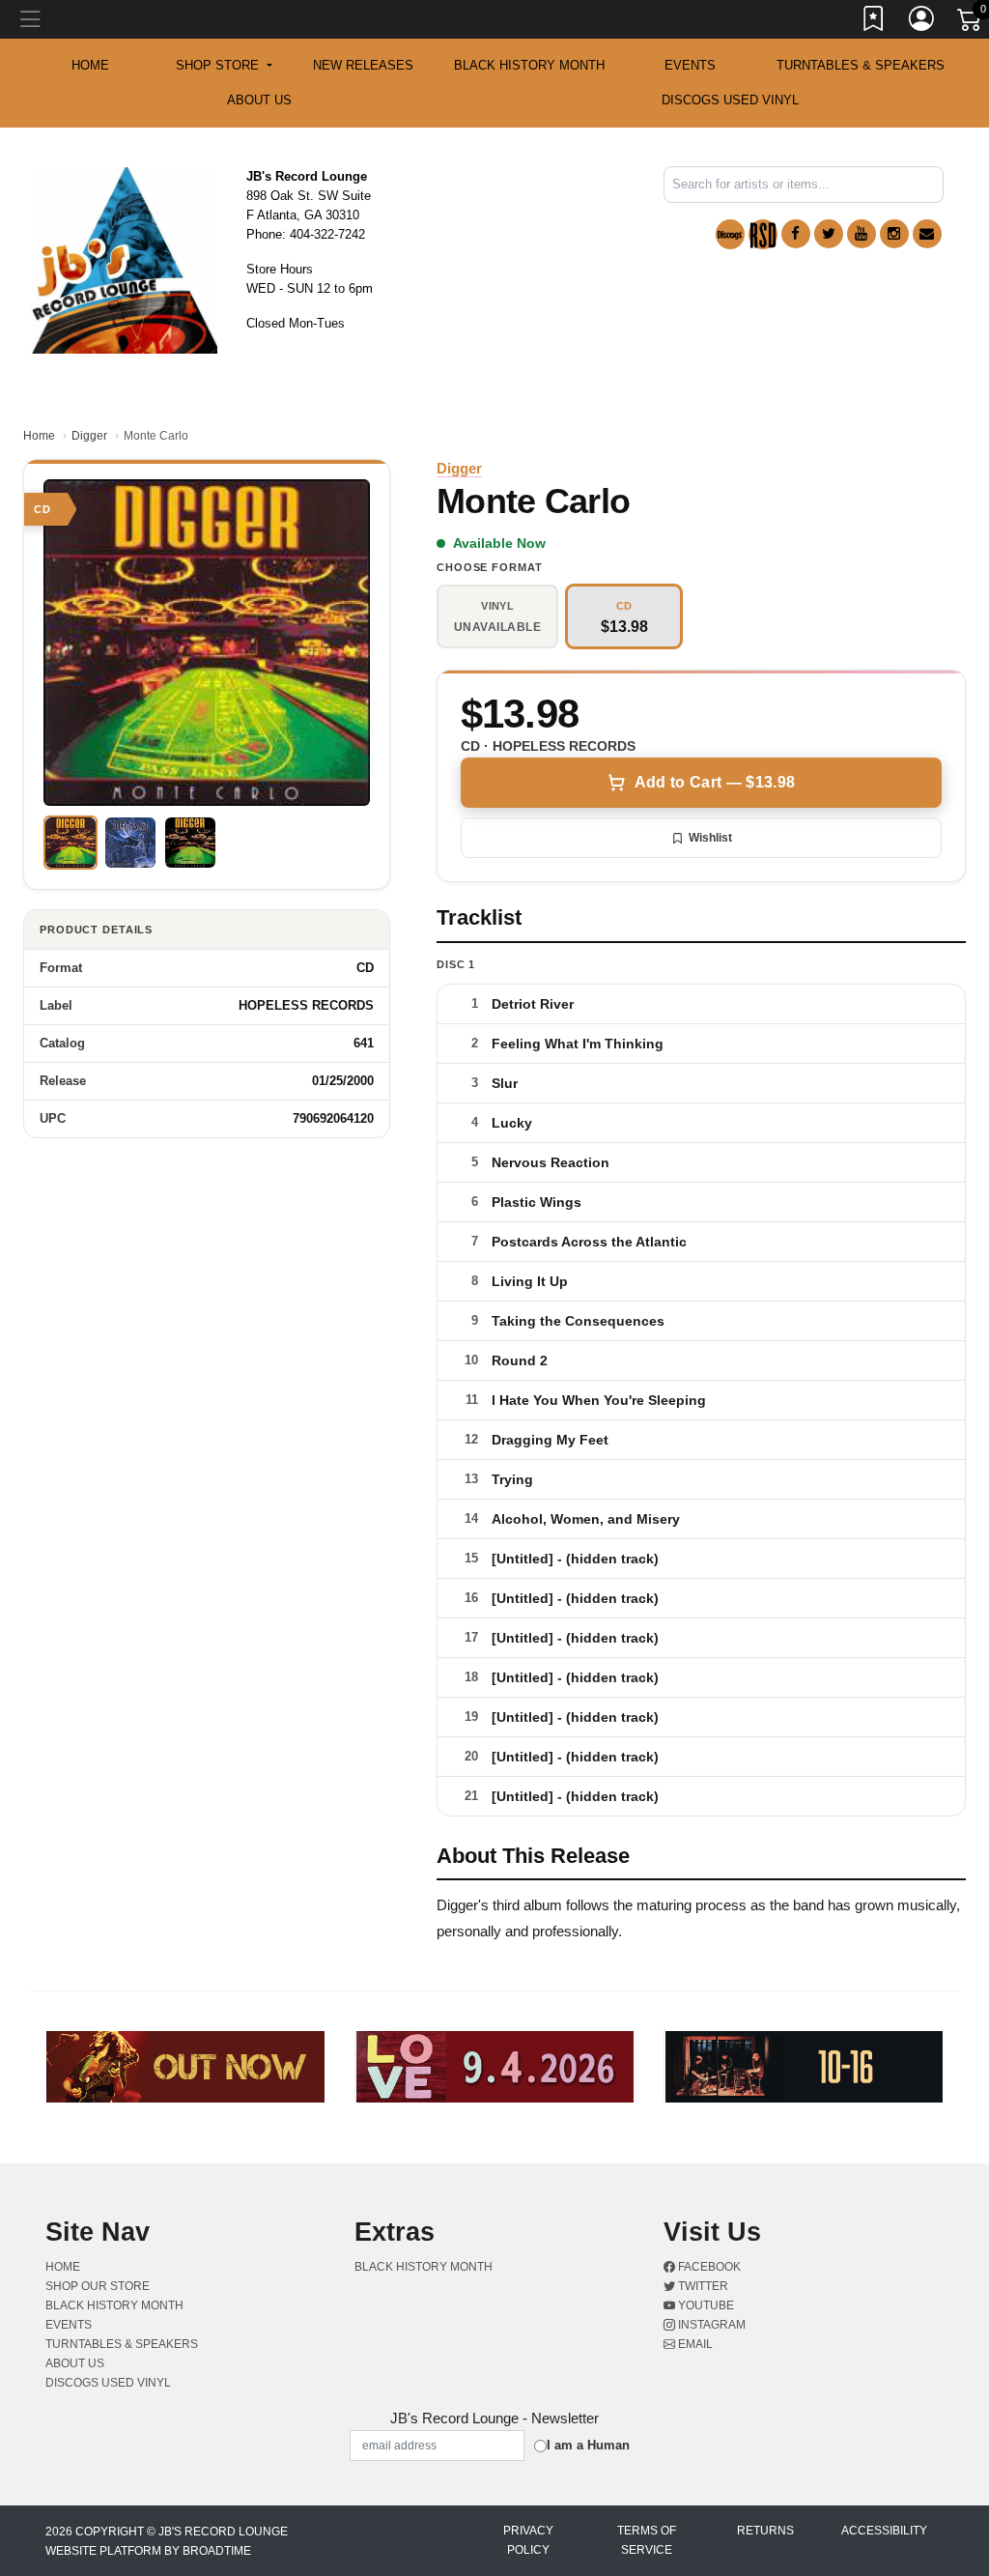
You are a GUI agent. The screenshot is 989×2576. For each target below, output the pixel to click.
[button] (224, 66)
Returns (765, 2531)
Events (690, 65)
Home (39, 436)
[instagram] (894, 234)
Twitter (702, 2286)
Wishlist (710, 838)
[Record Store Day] (763, 234)
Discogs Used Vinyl (730, 100)
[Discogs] (730, 234)
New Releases (363, 65)
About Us (259, 100)
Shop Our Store (98, 2286)
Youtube (705, 2305)
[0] (971, 23)
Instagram (710, 2325)
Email (694, 2344)
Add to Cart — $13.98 (715, 782)
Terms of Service (647, 2540)
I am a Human (588, 2445)
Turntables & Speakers (861, 65)
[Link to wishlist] (874, 22)
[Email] (927, 234)
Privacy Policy (528, 2540)
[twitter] (829, 234)
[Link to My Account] (922, 22)
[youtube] (862, 234)
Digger (89, 436)
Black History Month (529, 65)
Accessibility (884, 2531)
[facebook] (796, 234)
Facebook (708, 2267)
